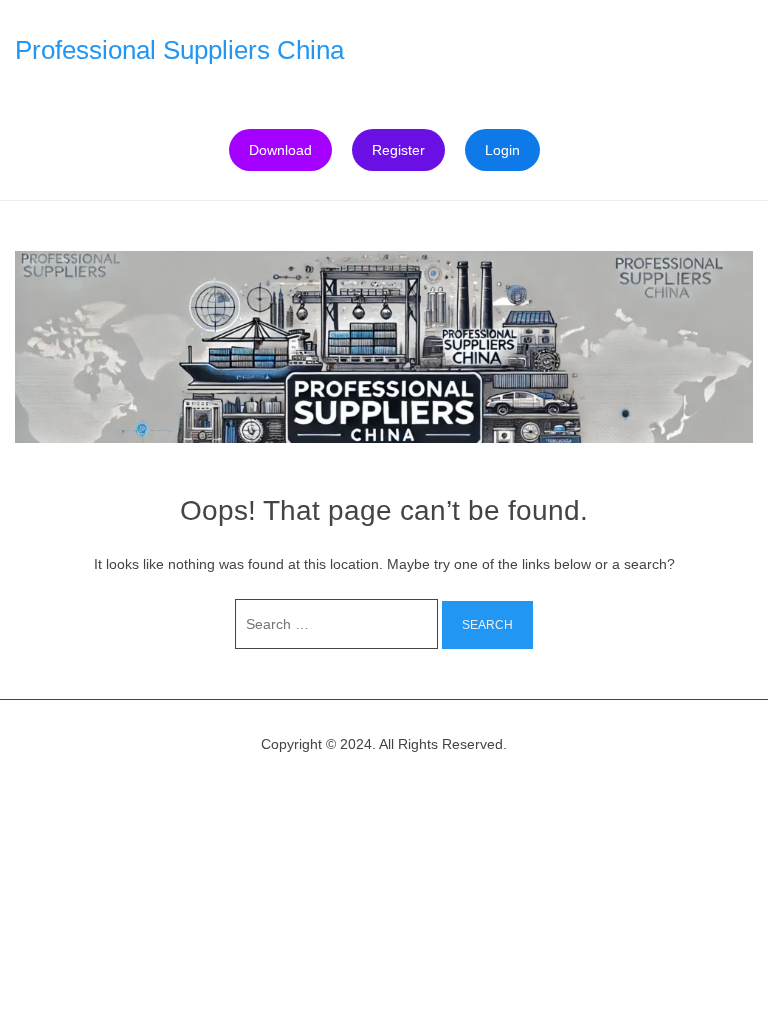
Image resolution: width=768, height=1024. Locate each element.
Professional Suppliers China (179, 50)
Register (398, 150)
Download (280, 150)
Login (502, 150)
